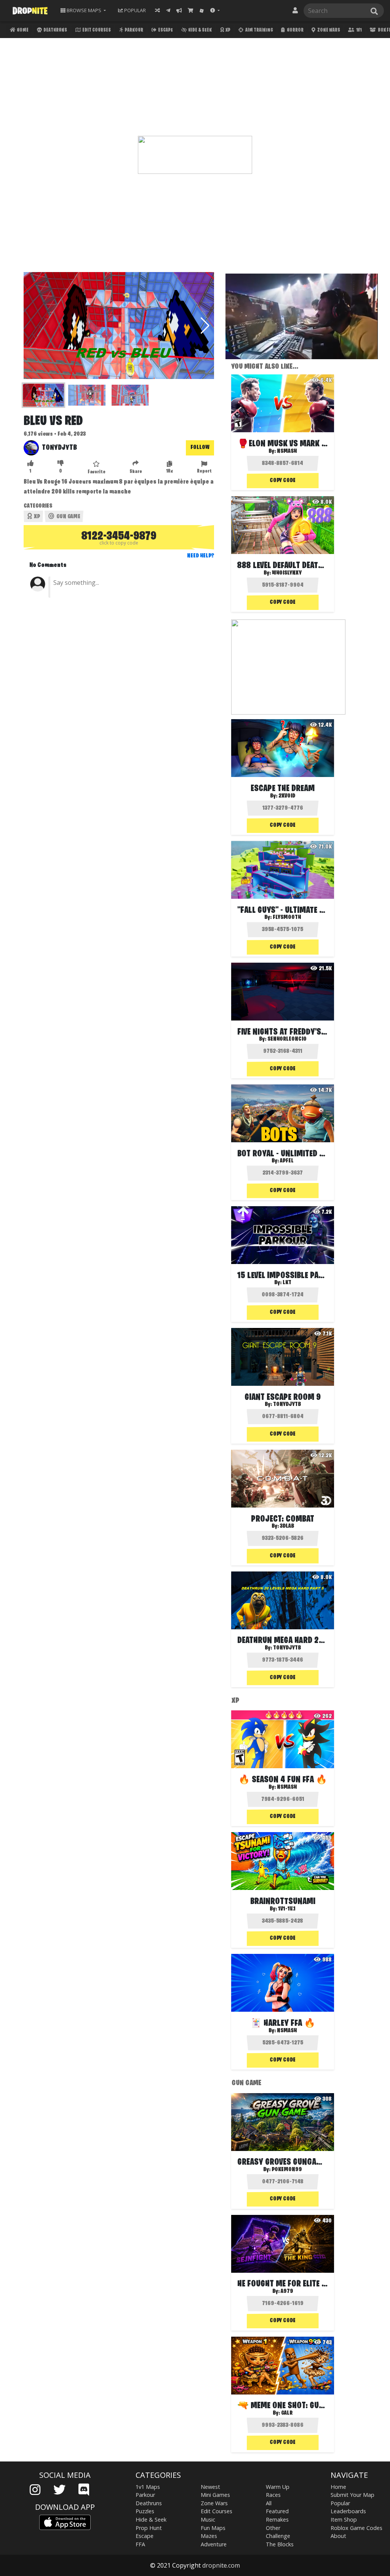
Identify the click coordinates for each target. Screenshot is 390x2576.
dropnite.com (221, 2565)
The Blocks (280, 2544)
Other (273, 2528)
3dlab (287, 1526)
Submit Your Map (352, 2495)
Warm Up (278, 2487)
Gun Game (68, 517)
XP (228, 30)
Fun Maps (213, 2528)
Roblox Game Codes (356, 2528)
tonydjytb (287, 1404)
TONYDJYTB (59, 448)
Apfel (287, 1161)
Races (273, 2495)
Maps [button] (84, 10)
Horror (295, 30)
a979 (287, 2291)
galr (287, 2413)
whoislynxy (287, 573)
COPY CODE (283, 481)
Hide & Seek (200, 30)
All (269, 2503)
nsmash (287, 451)
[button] (215, 10)
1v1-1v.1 (287, 1909)
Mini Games (215, 2495)
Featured (277, 2511)
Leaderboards (348, 2511)
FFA (140, 2544)
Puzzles (145, 2511)
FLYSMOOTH (287, 917)
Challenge (278, 2536)
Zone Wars (328, 30)
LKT (287, 1283)
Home (22, 30)
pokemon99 (287, 2170)
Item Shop (344, 2519)
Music (208, 2519)
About (338, 2536)
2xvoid (287, 796)
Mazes (209, 2536)
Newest (210, 2487)
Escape (165, 30)
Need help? (201, 556)
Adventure (214, 2544)
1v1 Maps (148, 2487)
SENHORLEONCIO (287, 1039)
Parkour (133, 30)
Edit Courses (96, 30)
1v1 (359, 30)
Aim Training (259, 30)
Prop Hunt (149, 2528)
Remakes (277, 2519)
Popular (340, 2503)
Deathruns (55, 30)
